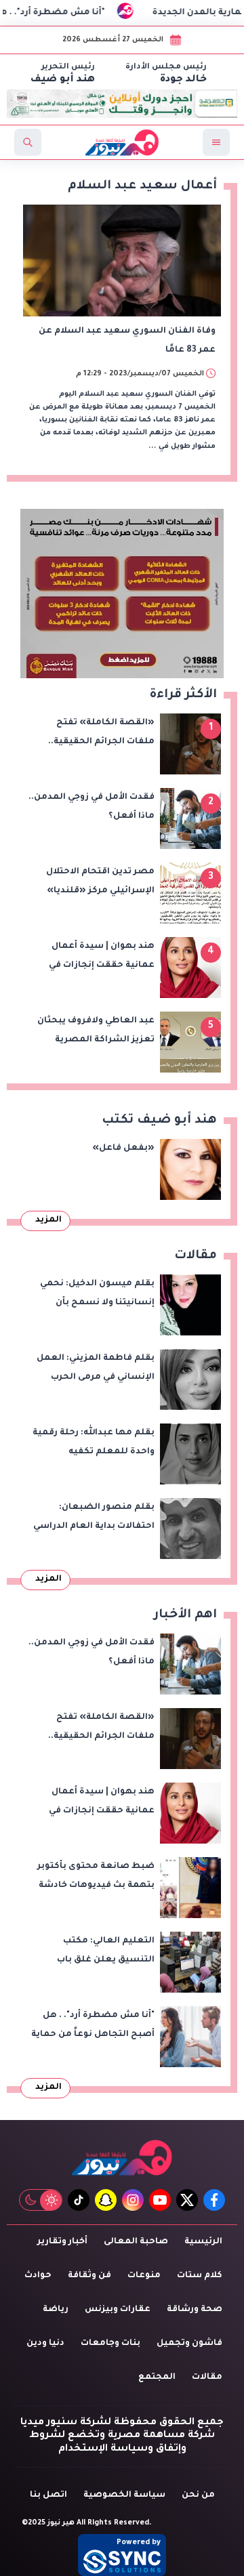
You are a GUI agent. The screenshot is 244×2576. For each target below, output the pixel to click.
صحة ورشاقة (195, 2310)
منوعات (144, 2276)
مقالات (207, 2377)
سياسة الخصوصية (124, 2495)
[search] (28, 142)
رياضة (56, 2310)
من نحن (198, 2495)
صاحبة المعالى (136, 2242)
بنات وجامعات (110, 2344)
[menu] (216, 142)
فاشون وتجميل (189, 2344)
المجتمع (157, 2377)
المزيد (48, 1220)
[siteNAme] (122, 142)
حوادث (38, 2276)
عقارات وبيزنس (118, 2310)
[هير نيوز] (122, 2158)
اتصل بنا (48, 2495)
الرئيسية (203, 2242)
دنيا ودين (45, 2344)
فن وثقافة (89, 2276)
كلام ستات (200, 2276)
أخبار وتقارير (62, 2242)
